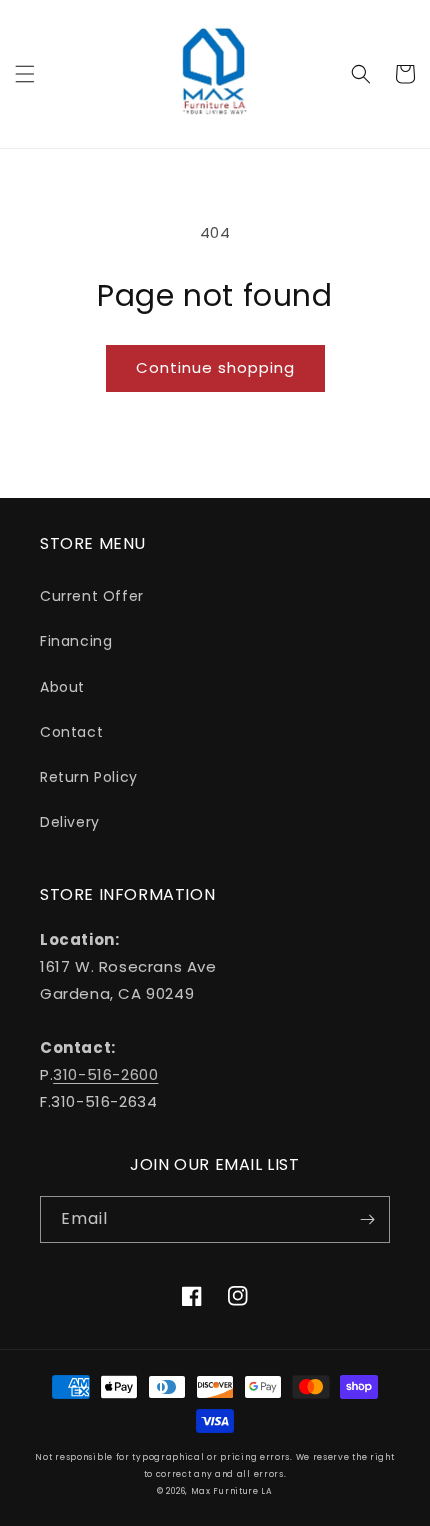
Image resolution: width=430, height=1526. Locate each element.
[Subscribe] (367, 1219)
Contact (71, 732)
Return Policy (89, 777)
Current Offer (92, 596)
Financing (76, 641)
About (62, 687)
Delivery (70, 822)
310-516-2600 (105, 1074)
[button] (25, 74)
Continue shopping (215, 367)
